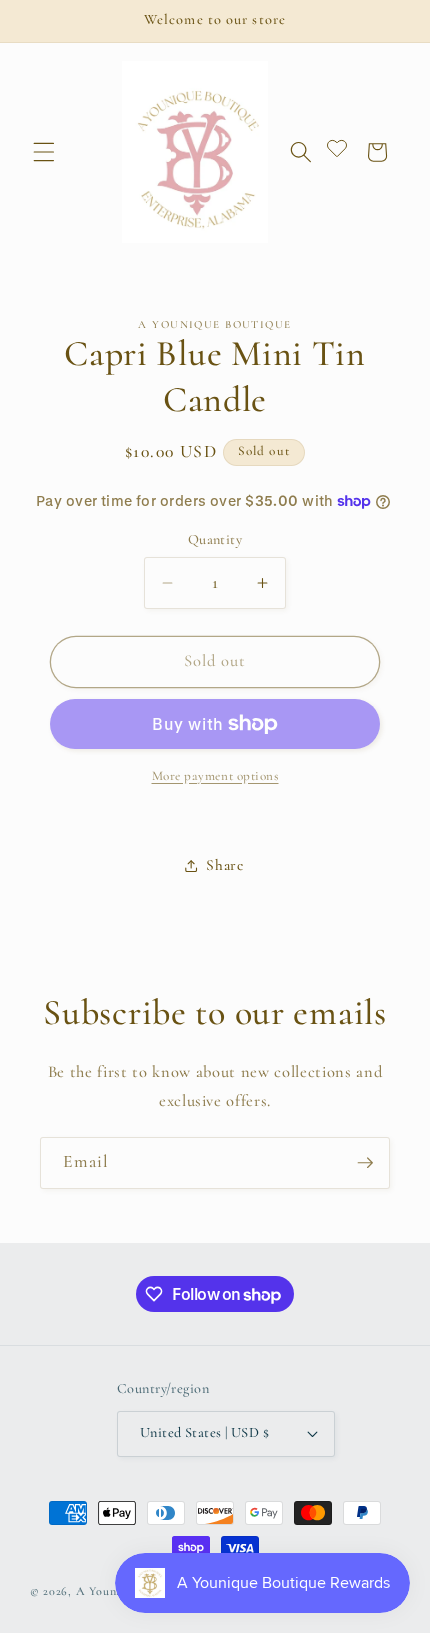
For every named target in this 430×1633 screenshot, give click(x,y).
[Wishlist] (337, 152)
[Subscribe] (365, 1163)
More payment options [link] (215, 776)
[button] (44, 152)
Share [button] (224, 865)
